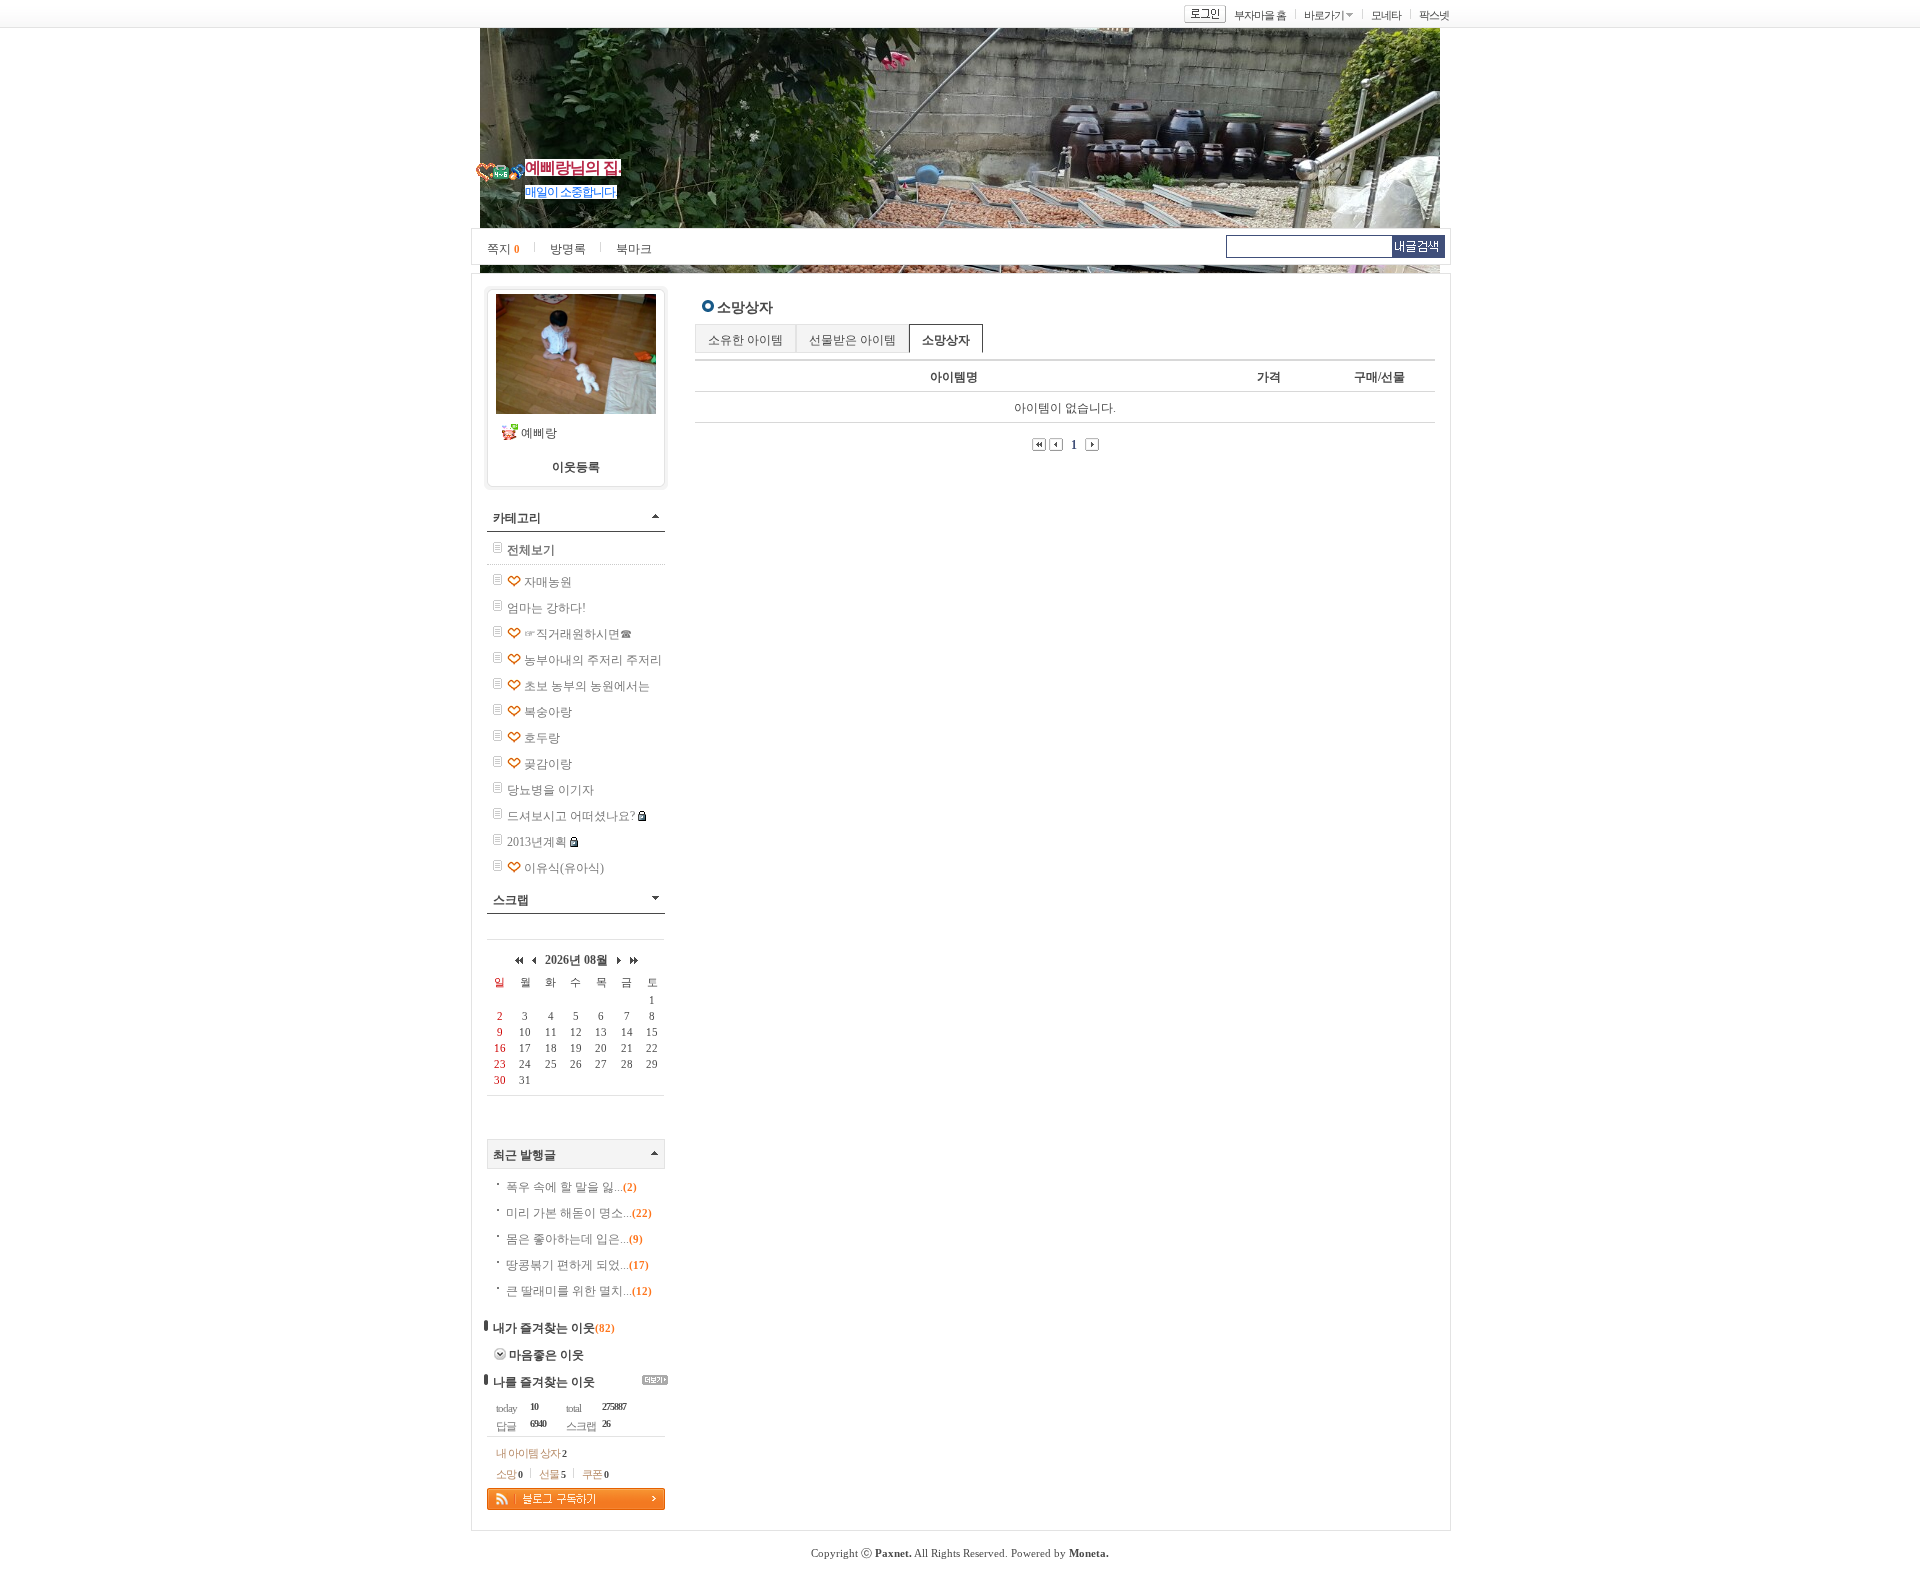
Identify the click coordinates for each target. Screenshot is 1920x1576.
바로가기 (1324, 15)
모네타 (1386, 15)
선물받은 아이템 (852, 340)
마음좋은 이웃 (546, 1355)
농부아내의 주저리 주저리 (593, 660)
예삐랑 (539, 433)
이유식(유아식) (564, 868)
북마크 (634, 249)
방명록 (568, 249)
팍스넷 (1434, 15)
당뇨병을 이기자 (550, 790)
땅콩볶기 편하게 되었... (577, 1265)
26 (606, 1423)
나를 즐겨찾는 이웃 (544, 1382)
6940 (538, 1423)
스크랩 (511, 900)
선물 (552, 1474)
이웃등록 (576, 467)
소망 (509, 1474)
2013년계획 (537, 842)
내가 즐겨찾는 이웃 (544, 1328)
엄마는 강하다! (546, 608)
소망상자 (946, 340)
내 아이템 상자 (531, 1453)
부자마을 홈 (1260, 15)
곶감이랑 (548, 764)
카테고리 (517, 518)
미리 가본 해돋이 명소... (579, 1213)
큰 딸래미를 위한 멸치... (579, 1291)
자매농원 (548, 582)
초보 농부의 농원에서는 (587, 686)
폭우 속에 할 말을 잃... (571, 1187)
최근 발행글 (524, 1155)
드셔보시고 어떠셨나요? (571, 816)
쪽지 (503, 249)
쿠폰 (595, 1474)
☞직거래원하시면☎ (578, 634)
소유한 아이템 (745, 340)
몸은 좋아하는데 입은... (574, 1239)
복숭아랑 (548, 712)
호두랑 (542, 738)
